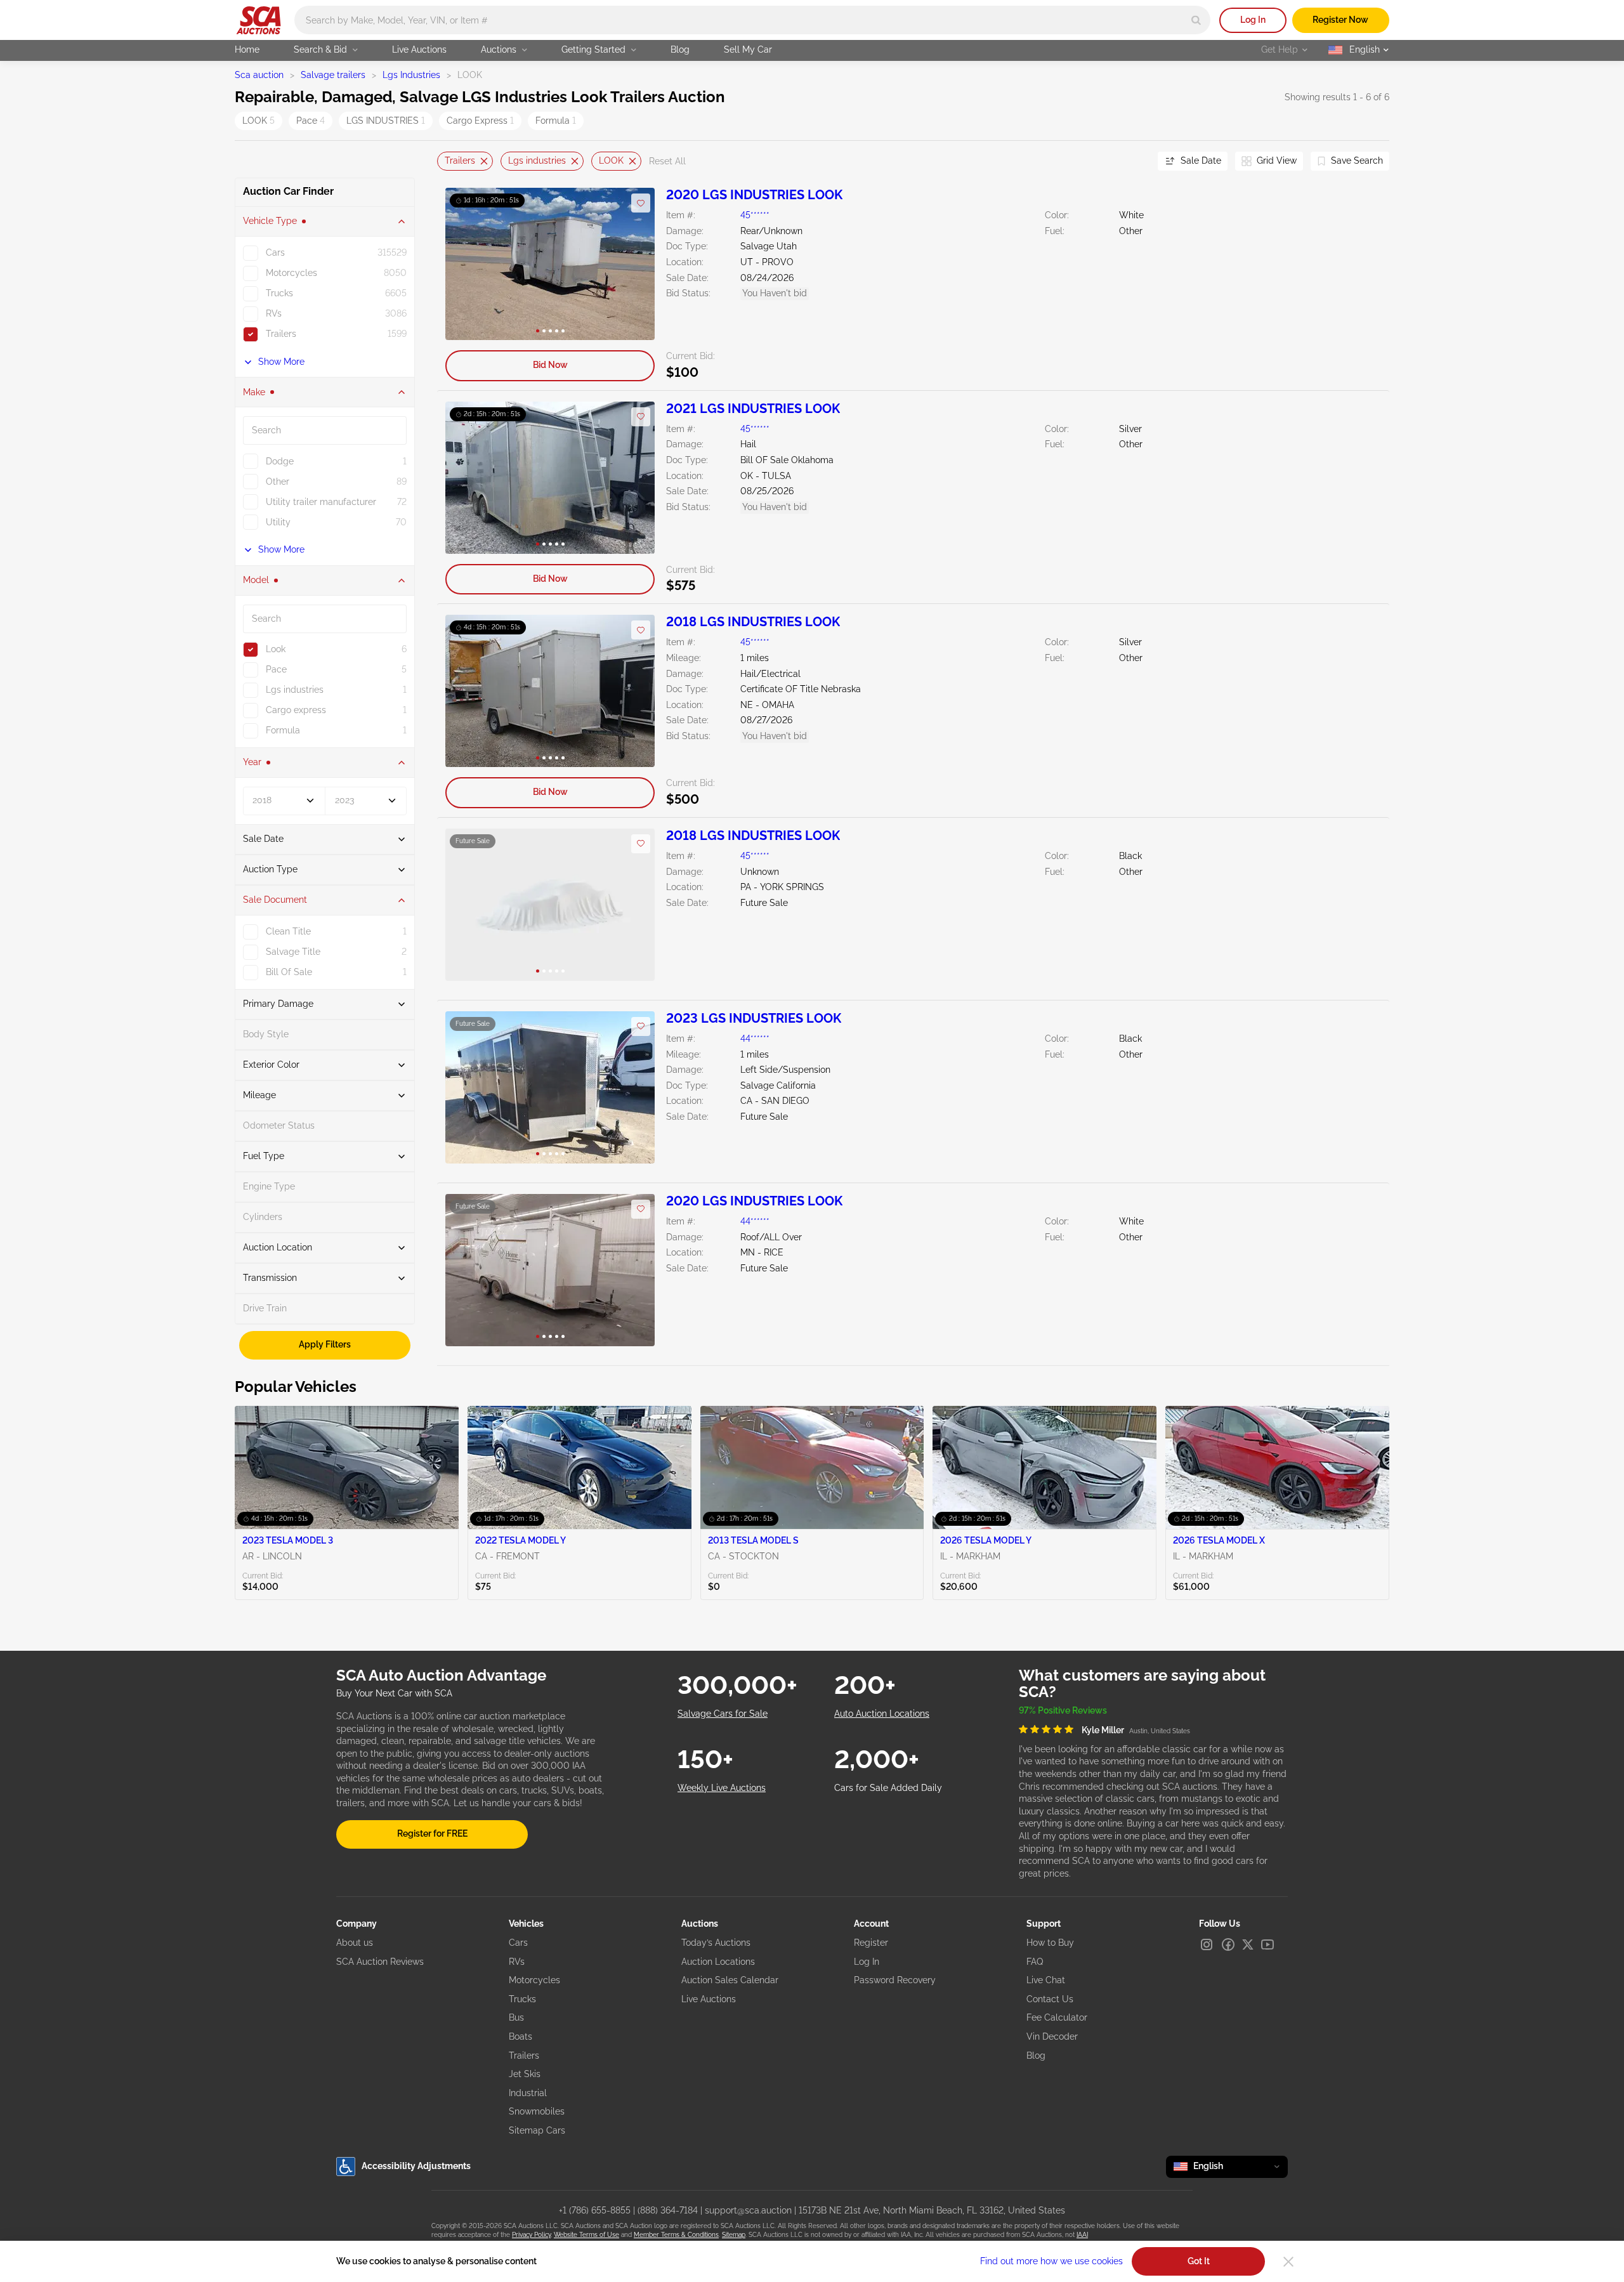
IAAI (1082, 2235)
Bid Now (550, 365)
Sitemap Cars (537, 2130)
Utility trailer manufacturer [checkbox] (321, 502)
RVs (517, 1962)
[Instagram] (1207, 1944)
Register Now (1340, 20)
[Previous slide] (447, 161)
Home (247, 49)
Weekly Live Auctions (722, 1788)
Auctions (499, 49)
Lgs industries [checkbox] (295, 690)
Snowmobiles (537, 2111)
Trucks (522, 1999)
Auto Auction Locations (882, 1714)
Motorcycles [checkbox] (291, 273)
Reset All (667, 161)
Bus (516, 2017)
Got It (1199, 2261)
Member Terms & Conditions (676, 2235)
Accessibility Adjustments (416, 2166)
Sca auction (259, 75)
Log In (1253, 20)
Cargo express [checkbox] (296, 710)
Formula (556, 121)
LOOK (259, 121)
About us (355, 1943)
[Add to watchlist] (641, 203)
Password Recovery (895, 1980)
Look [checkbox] (276, 649)
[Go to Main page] (259, 20)
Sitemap (734, 2235)
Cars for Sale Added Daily (888, 1788)
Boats (521, 2036)
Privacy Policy (531, 2235)
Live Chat (1046, 1980)
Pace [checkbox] (276, 669)
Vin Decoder (1052, 2036)
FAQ (1035, 1962)
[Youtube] (1267, 1944)
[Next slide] (1132, 161)
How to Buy (1050, 1943)
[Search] (1196, 20)
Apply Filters (325, 1344)
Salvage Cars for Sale (723, 1714)
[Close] (1288, 2262)
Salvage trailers (333, 75)
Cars (518, 1943)
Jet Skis (525, 2074)
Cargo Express (480, 121)
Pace (311, 121)
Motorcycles (534, 1980)
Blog (680, 49)
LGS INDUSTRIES (386, 121)
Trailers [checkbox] (281, 334)
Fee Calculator (1057, 2017)
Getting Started (593, 49)
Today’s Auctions (716, 1943)
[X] (1248, 1944)
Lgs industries (537, 161)
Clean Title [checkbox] (288, 931)
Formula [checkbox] (283, 730)
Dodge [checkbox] (280, 461)
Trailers (460, 161)
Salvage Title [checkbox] (293, 952)
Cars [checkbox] (275, 252)
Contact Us (1050, 1999)
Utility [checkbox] (278, 522)
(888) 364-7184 (668, 2210)
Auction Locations (718, 1962)
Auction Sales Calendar (730, 1980)
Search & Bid (320, 49)
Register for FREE (432, 1833)
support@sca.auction (748, 2210)
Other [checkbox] (278, 482)
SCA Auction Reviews (380, 1962)
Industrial (528, 2093)
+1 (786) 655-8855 (595, 2210)
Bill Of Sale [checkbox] (289, 972)
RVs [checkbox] (274, 313)
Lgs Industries (411, 75)
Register (871, 1943)
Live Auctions (419, 49)
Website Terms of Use (586, 2235)
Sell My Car (748, 49)
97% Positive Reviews (1063, 1710)
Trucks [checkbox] (279, 293)
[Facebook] (1228, 1944)
